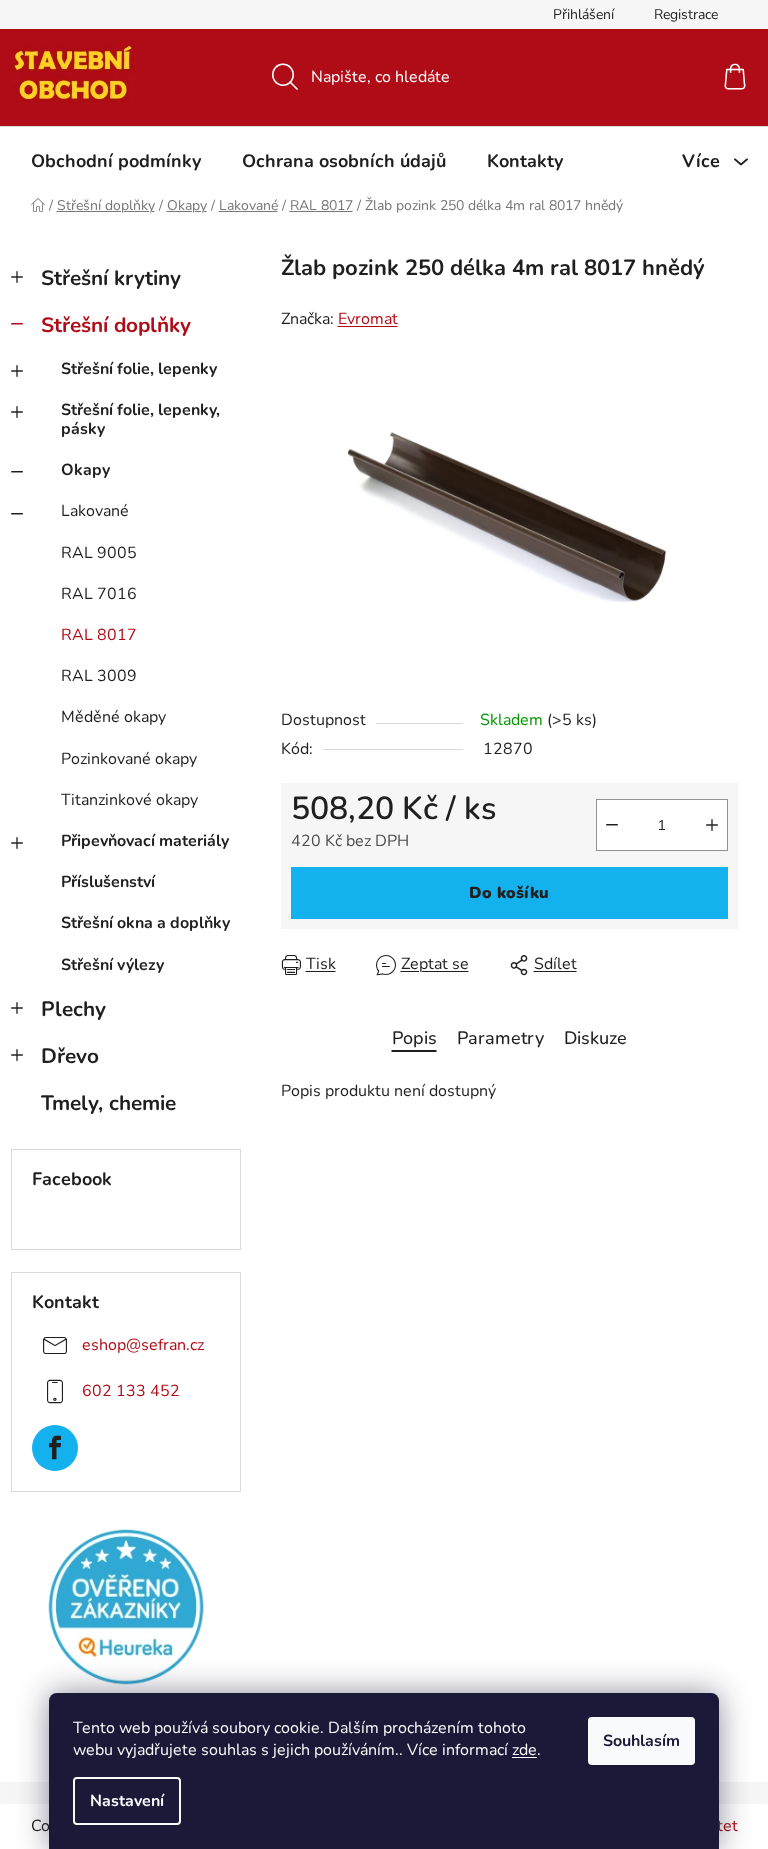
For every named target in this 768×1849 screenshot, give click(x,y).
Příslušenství (108, 882)
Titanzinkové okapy (129, 800)
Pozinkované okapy (129, 759)
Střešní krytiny (111, 278)
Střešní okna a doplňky (145, 923)
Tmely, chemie (108, 1103)
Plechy (73, 1009)
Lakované (95, 511)
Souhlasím (641, 1741)
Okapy (85, 470)
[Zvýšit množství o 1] (712, 825)
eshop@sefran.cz (143, 1345)
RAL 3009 (99, 676)
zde (524, 1750)
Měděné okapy (113, 717)
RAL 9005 (99, 553)
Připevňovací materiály (145, 841)
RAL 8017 (99, 635)
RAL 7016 (99, 594)
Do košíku (509, 893)
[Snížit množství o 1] (612, 825)
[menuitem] (116, 161)
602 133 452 (131, 1391)
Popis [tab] (414, 1038)
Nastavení (127, 1801)
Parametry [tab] (500, 1038)
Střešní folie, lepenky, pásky (140, 419)
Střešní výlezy (112, 965)
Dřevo (70, 1056)
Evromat (368, 319)
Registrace (686, 14)
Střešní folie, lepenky (139, 369)
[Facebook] (55, 1448)
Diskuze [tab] (595, 1038)
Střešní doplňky (116, 325)
